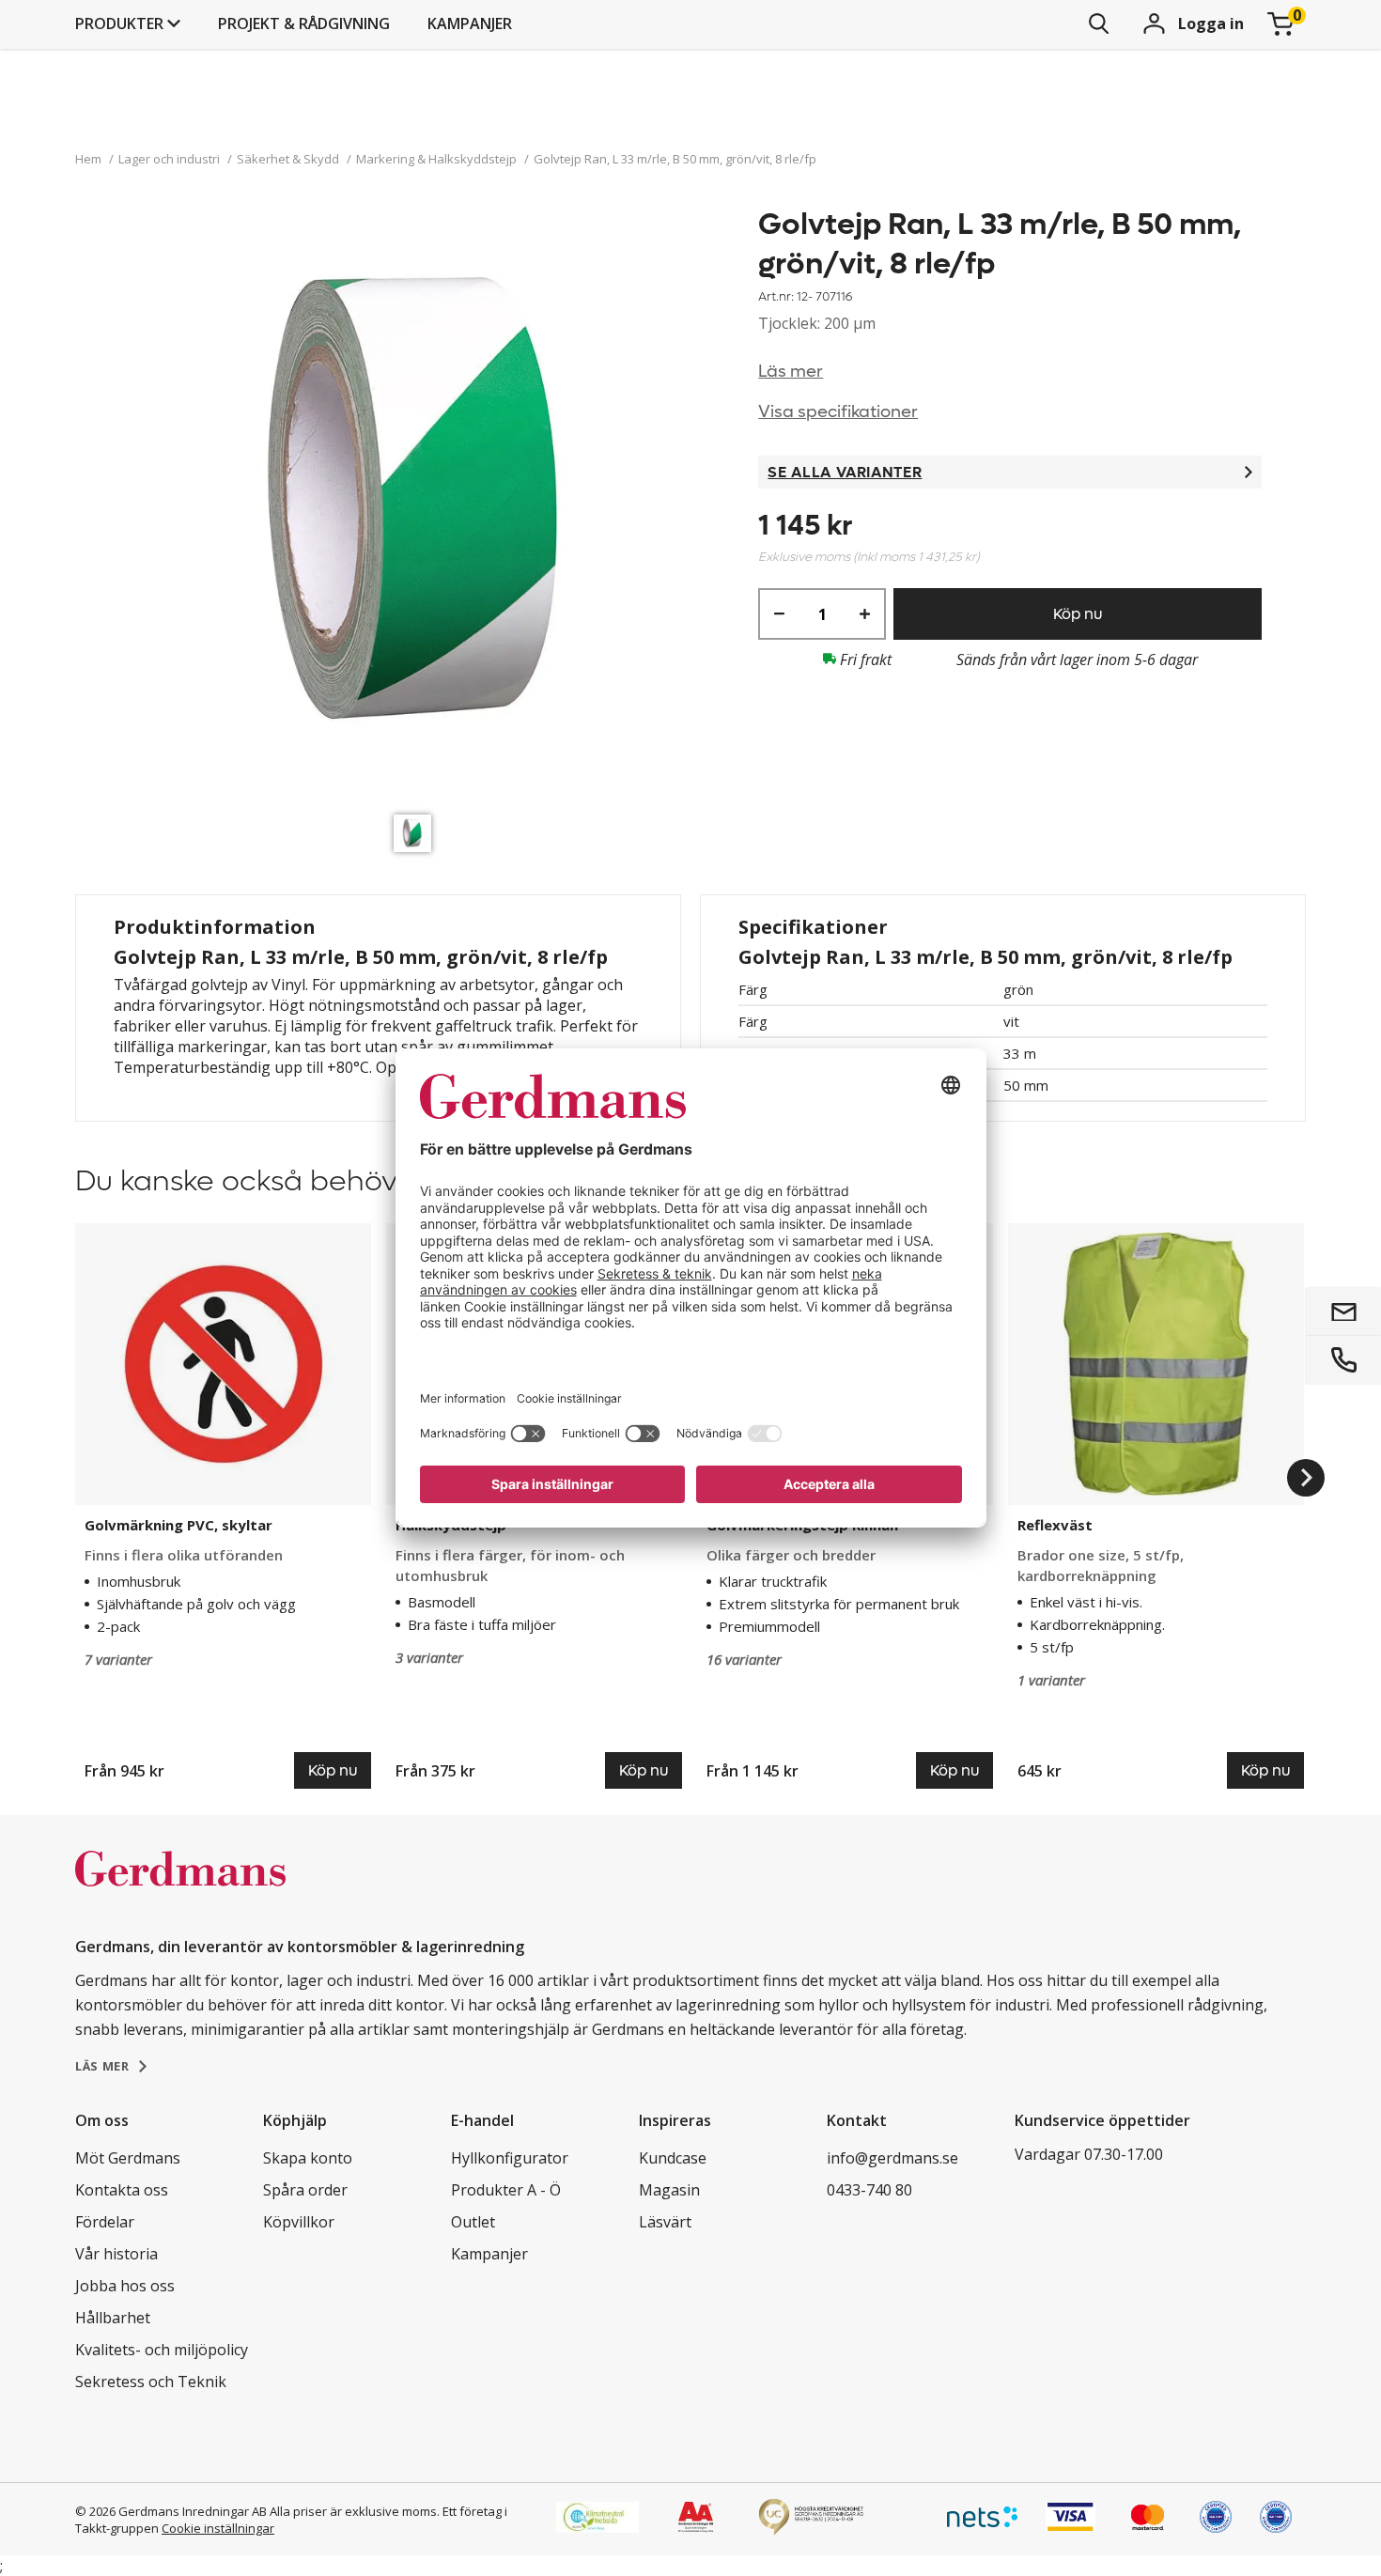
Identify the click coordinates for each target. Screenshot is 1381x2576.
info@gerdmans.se (892, 2158)
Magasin (669, 2190)
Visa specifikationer (838, 412)
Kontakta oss (122, 2190)
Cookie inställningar (218, 2528)
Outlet (473, 2222)
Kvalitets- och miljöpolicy (162, 2350)
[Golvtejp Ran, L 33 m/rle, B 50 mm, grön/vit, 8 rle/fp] (417, 505)
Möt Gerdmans (128, 2158)
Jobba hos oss (125, 2286)
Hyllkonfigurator (510, 2158)
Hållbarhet (113, 2318)
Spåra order (305, 2190)
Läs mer (791, 372)
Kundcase (673, 2158)
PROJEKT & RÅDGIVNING (304, 23)
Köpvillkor (299, 2222)
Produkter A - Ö (506, 2190)
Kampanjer (470, 23)
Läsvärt (665, 2222)
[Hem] (180, 1888)
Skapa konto (308, 2158)
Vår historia (116, 2254)
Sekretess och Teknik (151, 2382)
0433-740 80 (869, 2190)
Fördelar (105, 2222)
